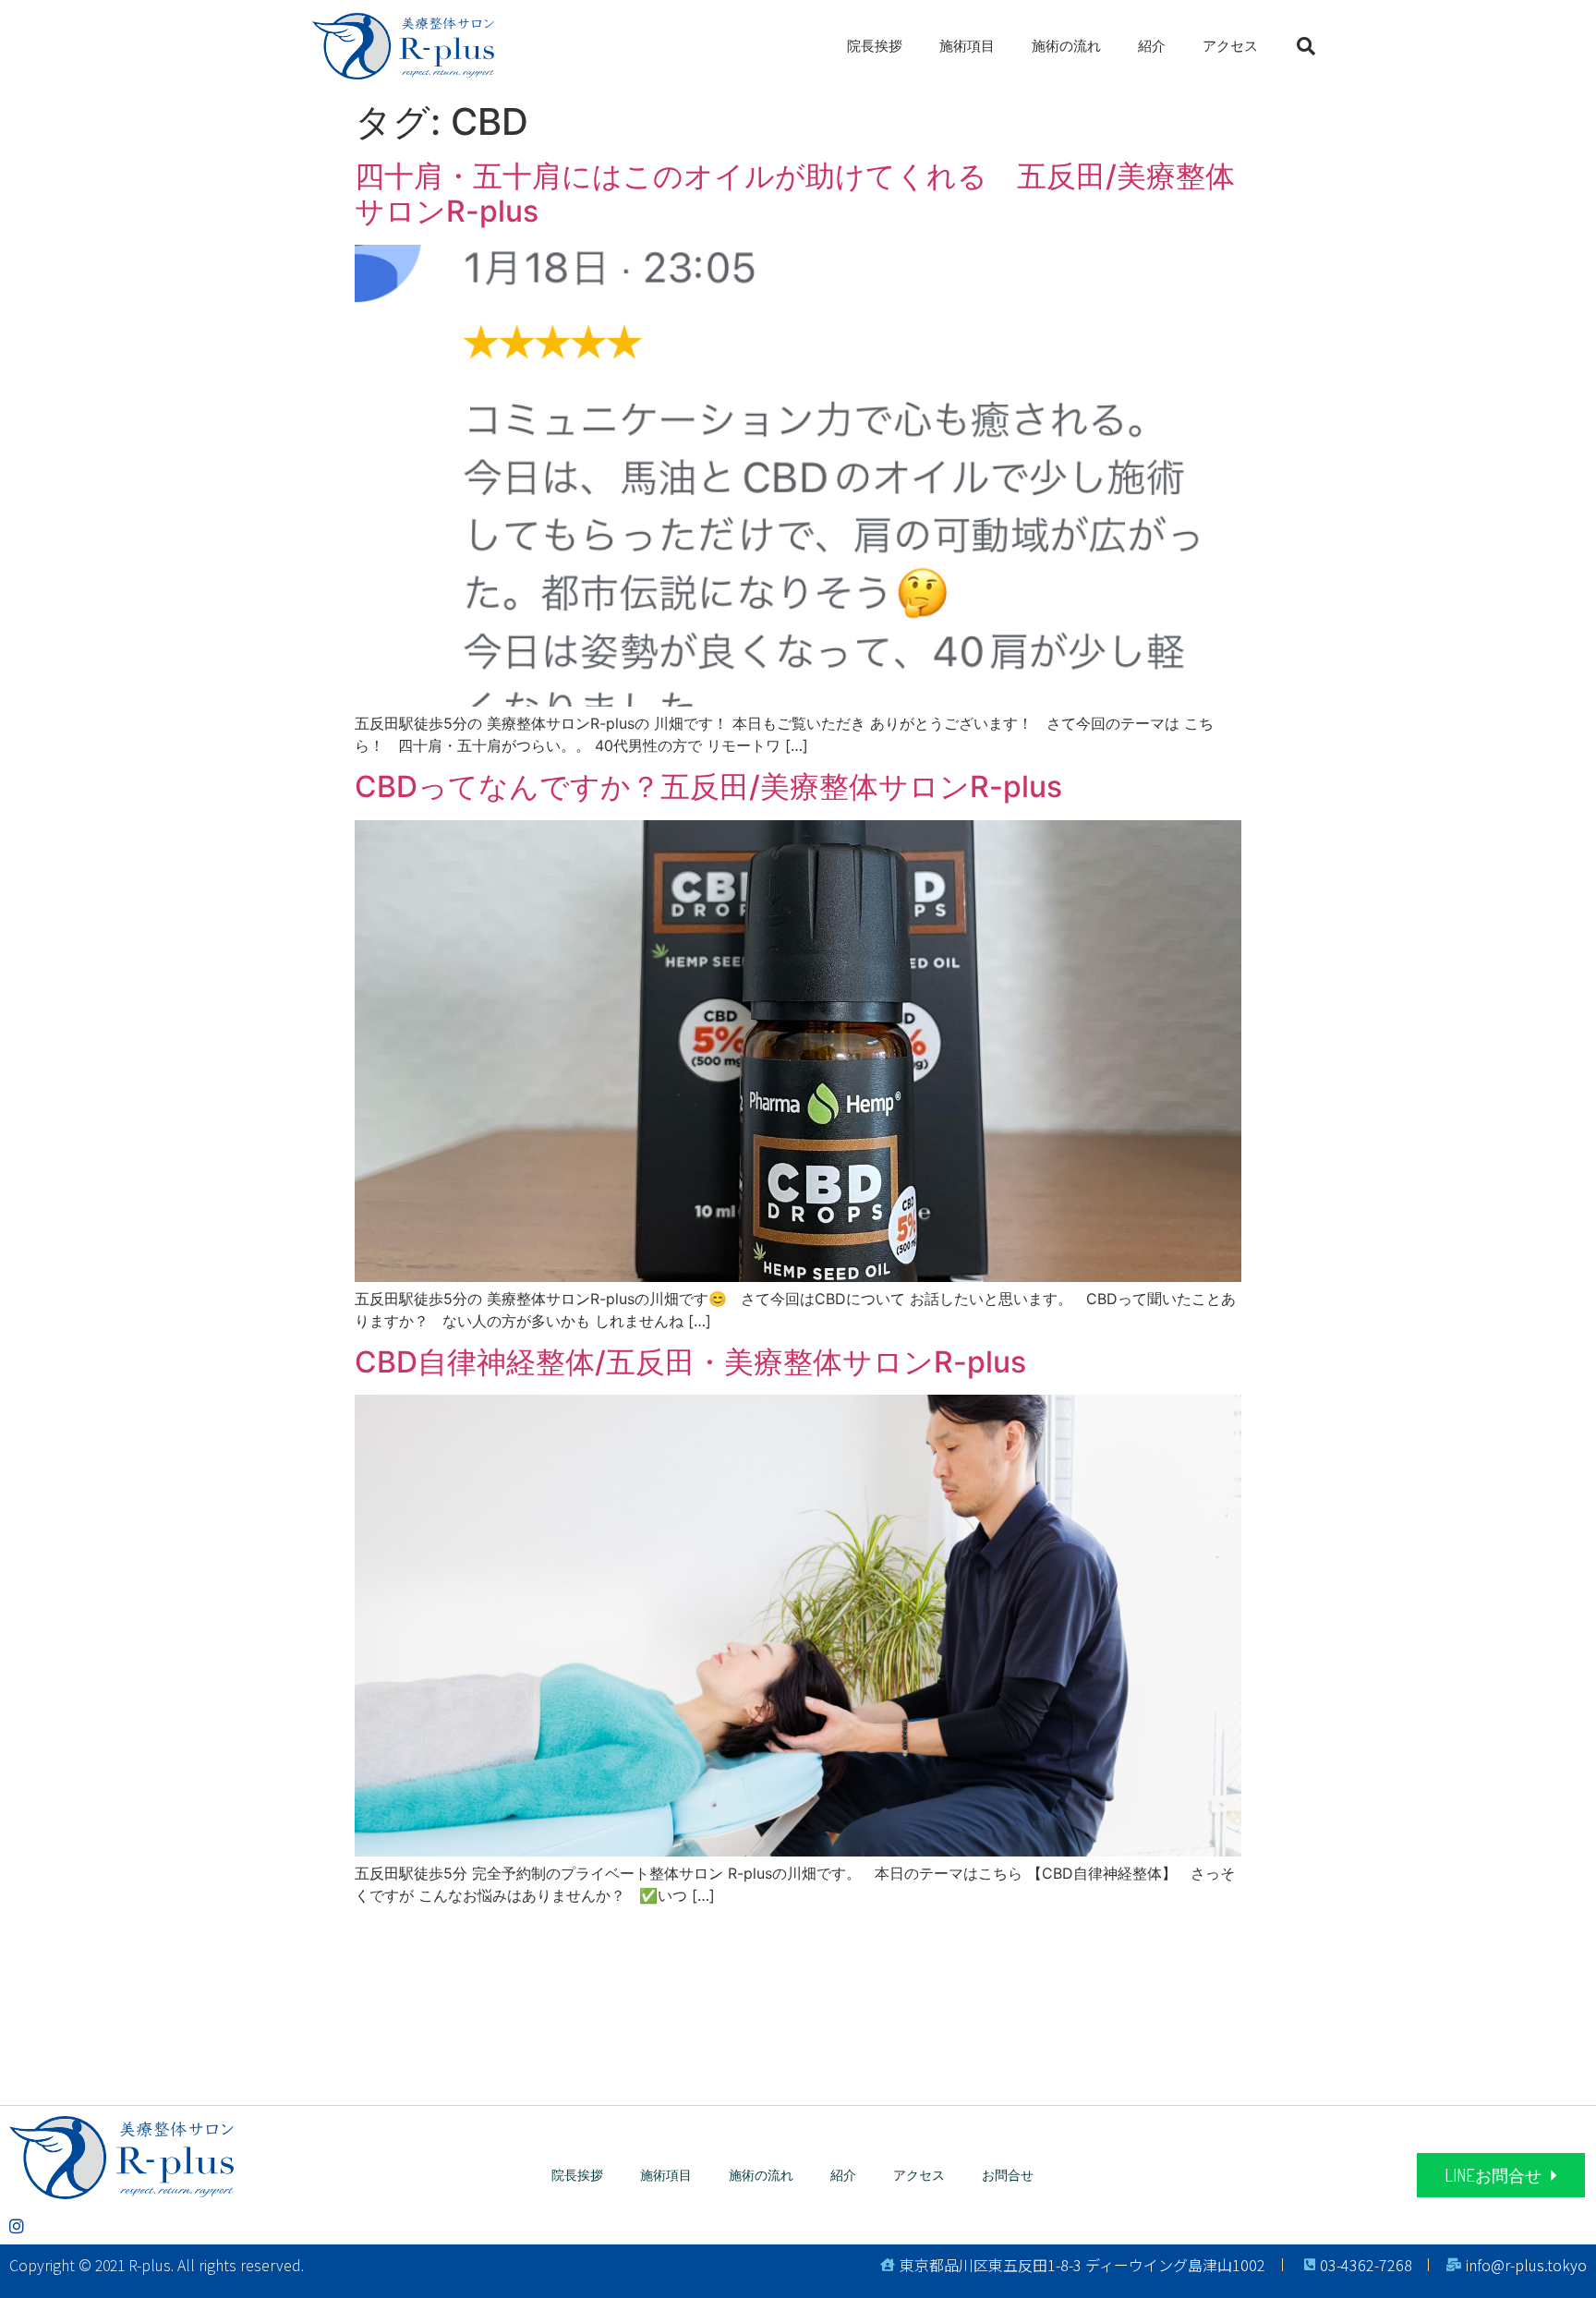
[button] (1501, 2175)
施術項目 (967, 46)
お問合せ (1008, 2175)
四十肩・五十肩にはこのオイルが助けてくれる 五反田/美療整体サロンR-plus (795, 194)
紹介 (1152, 46)
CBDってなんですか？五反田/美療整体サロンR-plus (708, 786)
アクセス (1230, 46)
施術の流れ (1066, 46)
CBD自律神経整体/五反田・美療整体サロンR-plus (690, 1362)
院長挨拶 (875, 46)
